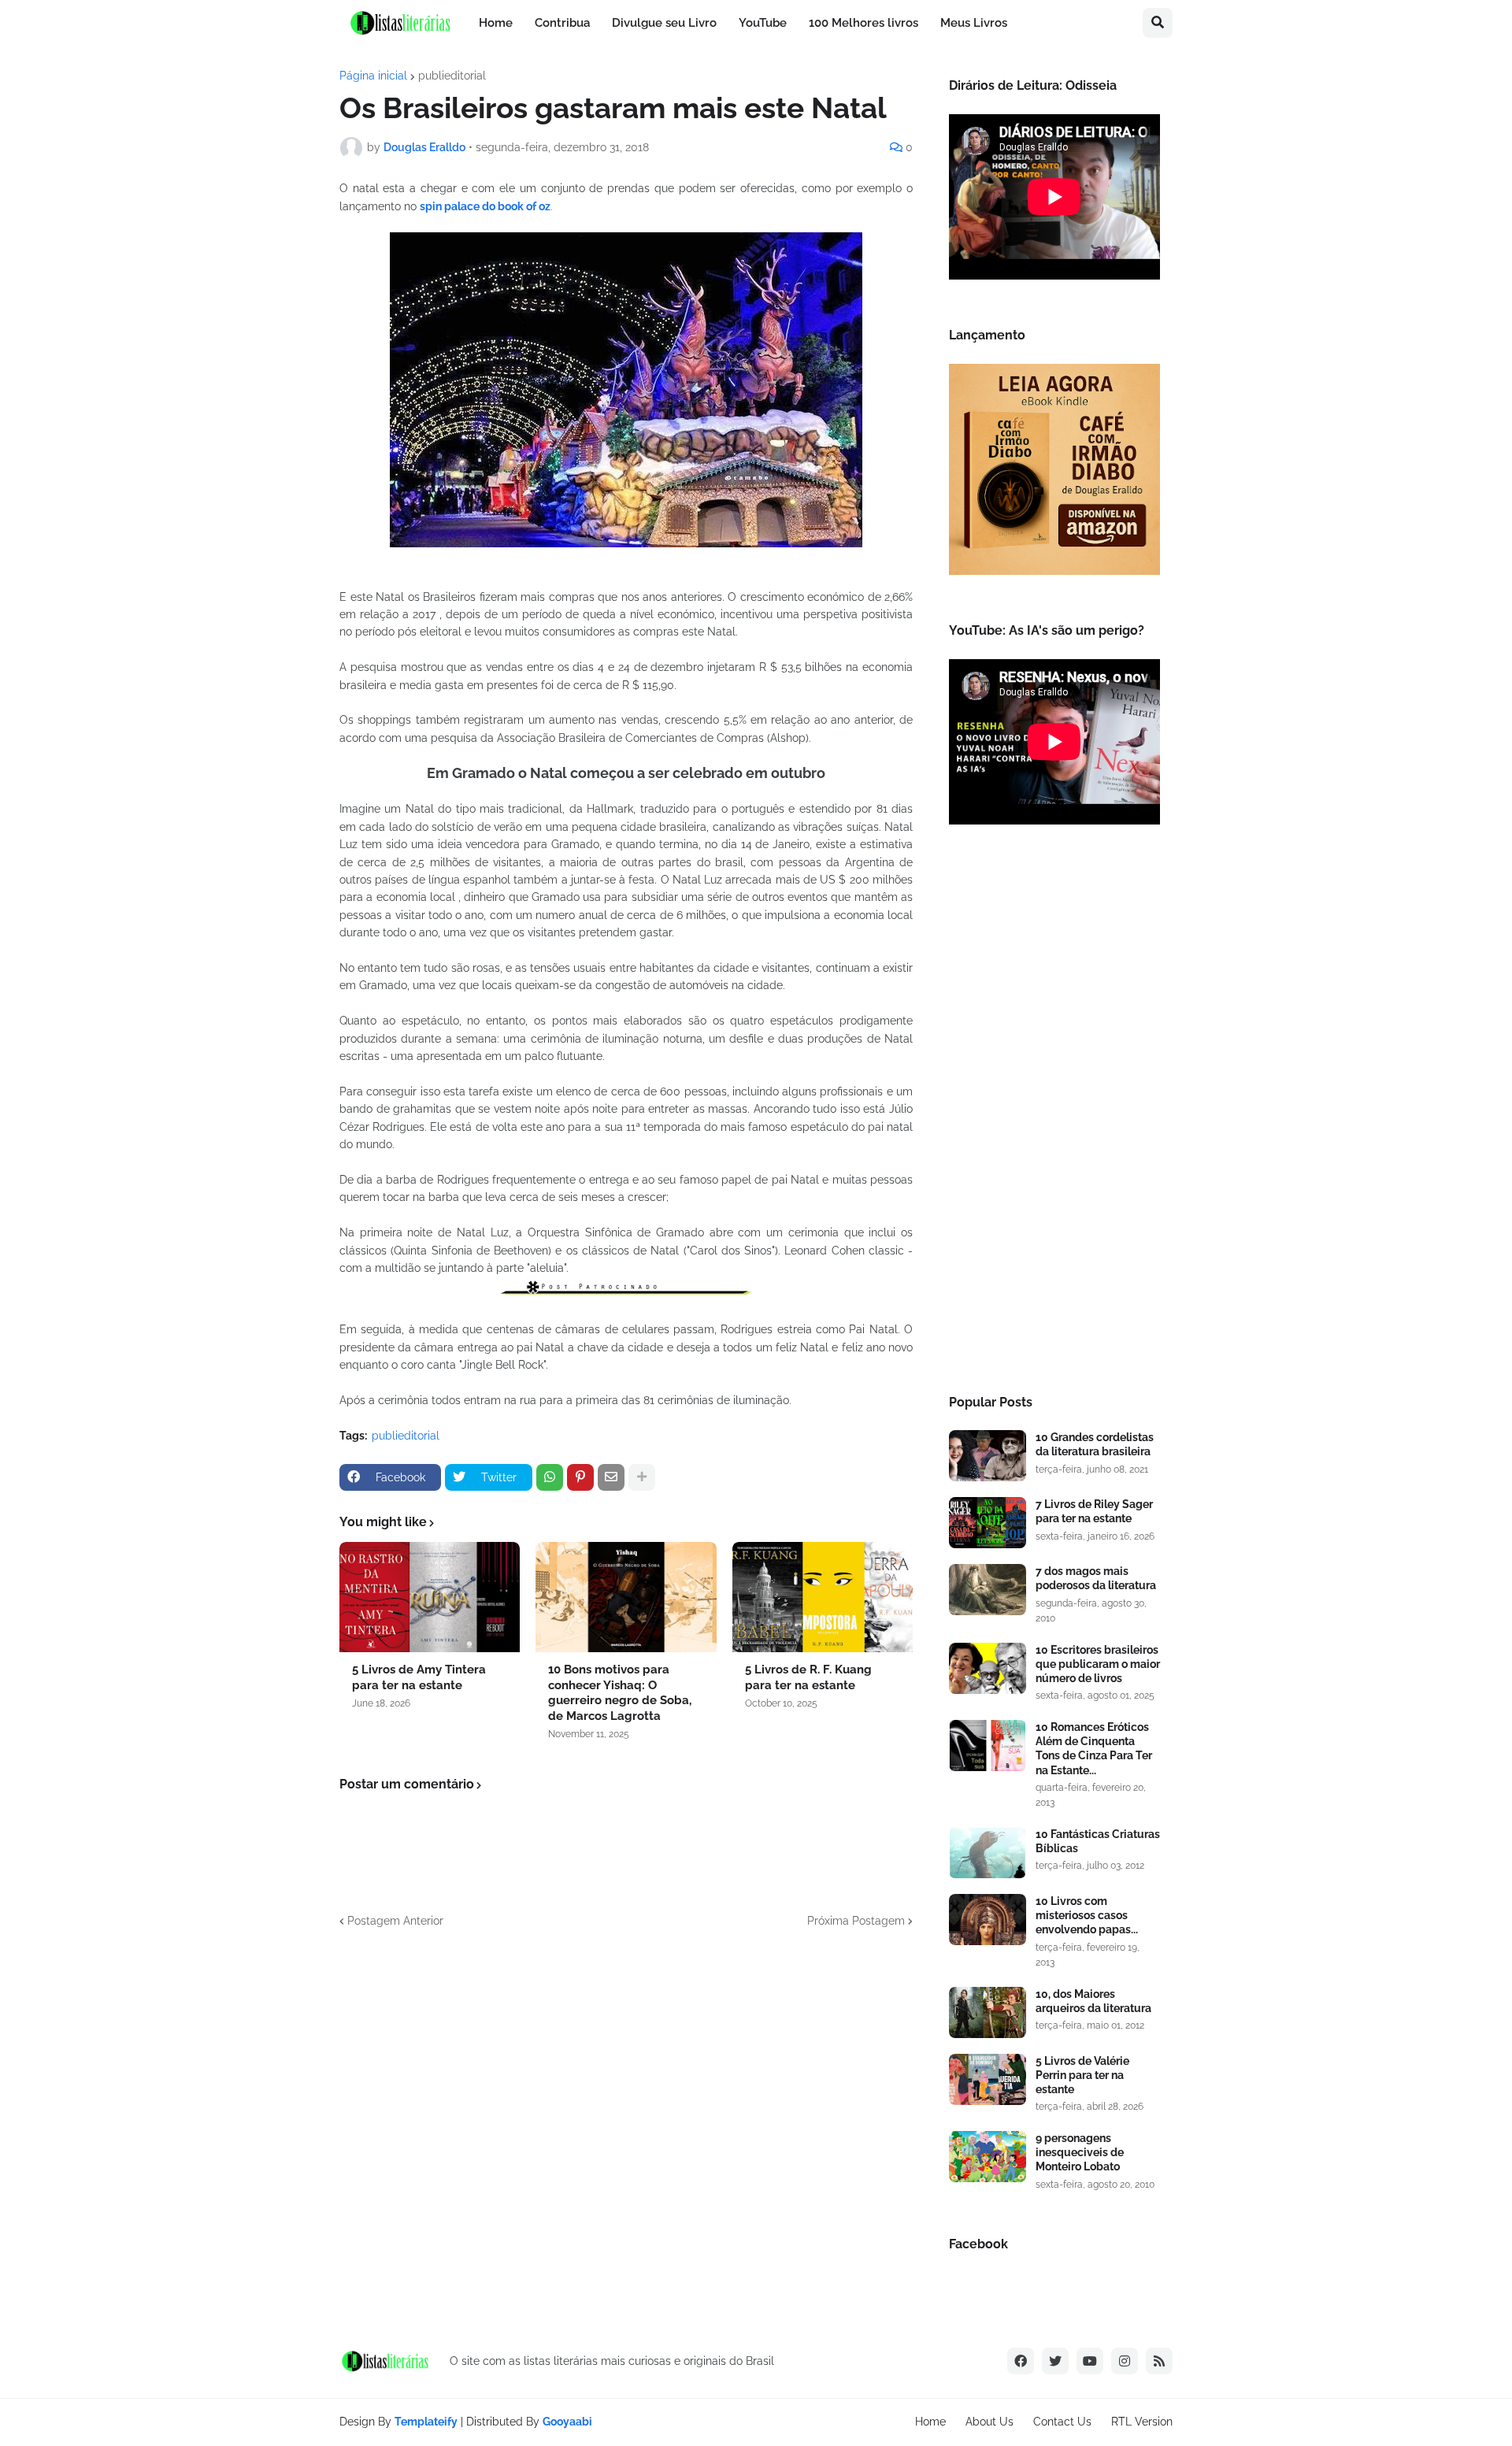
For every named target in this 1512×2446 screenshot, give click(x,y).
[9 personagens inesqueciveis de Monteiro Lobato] (988, 2157)
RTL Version (1142, 2422)
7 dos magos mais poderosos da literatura (1096, 1578)
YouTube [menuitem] (763, 23)
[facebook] (1021, 2361)
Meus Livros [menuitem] (974, 23)
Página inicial (373, 76)
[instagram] (1125, 2361)
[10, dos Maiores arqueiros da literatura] (988, 2012)
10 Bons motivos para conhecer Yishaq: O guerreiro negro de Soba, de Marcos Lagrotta (620, 1693)
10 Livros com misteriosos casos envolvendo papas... (1087, 1915)
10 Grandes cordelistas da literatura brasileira (1095, 1444)
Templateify (426, 2422)
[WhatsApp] (550, 1477)
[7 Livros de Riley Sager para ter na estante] (988, 1523)
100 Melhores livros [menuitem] (863, 23)
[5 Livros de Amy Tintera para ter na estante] (430, 1597)
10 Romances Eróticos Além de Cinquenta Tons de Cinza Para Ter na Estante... (1094, 1749)
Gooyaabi (567, 2422)
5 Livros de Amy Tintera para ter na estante (419, 1677)
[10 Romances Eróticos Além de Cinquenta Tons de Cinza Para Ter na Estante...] (988, 1746)
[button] (1158, 23)
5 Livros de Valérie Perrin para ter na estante (1082, 2075)
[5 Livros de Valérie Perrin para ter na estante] (988, 2079)
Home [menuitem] (496, 23)
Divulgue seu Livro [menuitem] (664, 23)
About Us (989, 2422)
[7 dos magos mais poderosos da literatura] (988, 1590)
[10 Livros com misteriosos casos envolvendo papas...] (988, 1920)
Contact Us (1062, 2422)
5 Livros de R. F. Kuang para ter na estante (808, 1677)
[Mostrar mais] (642, 1477)
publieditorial (452, 76)
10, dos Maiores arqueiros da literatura (1093, 2001)
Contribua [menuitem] (562, 23)
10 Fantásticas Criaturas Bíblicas (1098, 1841)
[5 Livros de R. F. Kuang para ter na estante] (823, 1597)
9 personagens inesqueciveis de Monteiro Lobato (1080, 2152)
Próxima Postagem (856, 1921)
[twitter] (1055, 2361)
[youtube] (1090, 2361)
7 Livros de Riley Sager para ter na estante (1094, 1511)
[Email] (611, 1477)
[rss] (1159, 2361)
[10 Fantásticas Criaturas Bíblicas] (988, 1853)
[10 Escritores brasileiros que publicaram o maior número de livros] (988, 1668)
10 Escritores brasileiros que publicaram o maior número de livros (1098, 1664)
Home (930, 2422)
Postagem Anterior (395, 1921)
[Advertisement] (1054, 1114)
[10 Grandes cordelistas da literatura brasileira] (988, 1456)
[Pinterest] (580, 1477)
